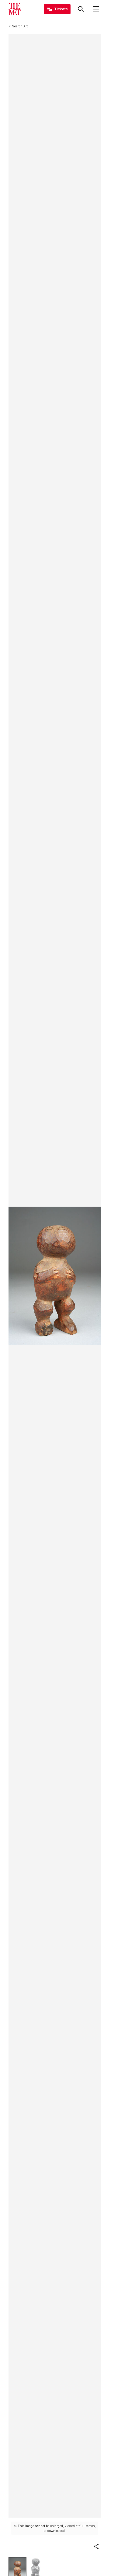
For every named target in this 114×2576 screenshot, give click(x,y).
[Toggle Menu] (96, 9)
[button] (96, 2546)
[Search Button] (81, 9)
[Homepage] (15, 9)
